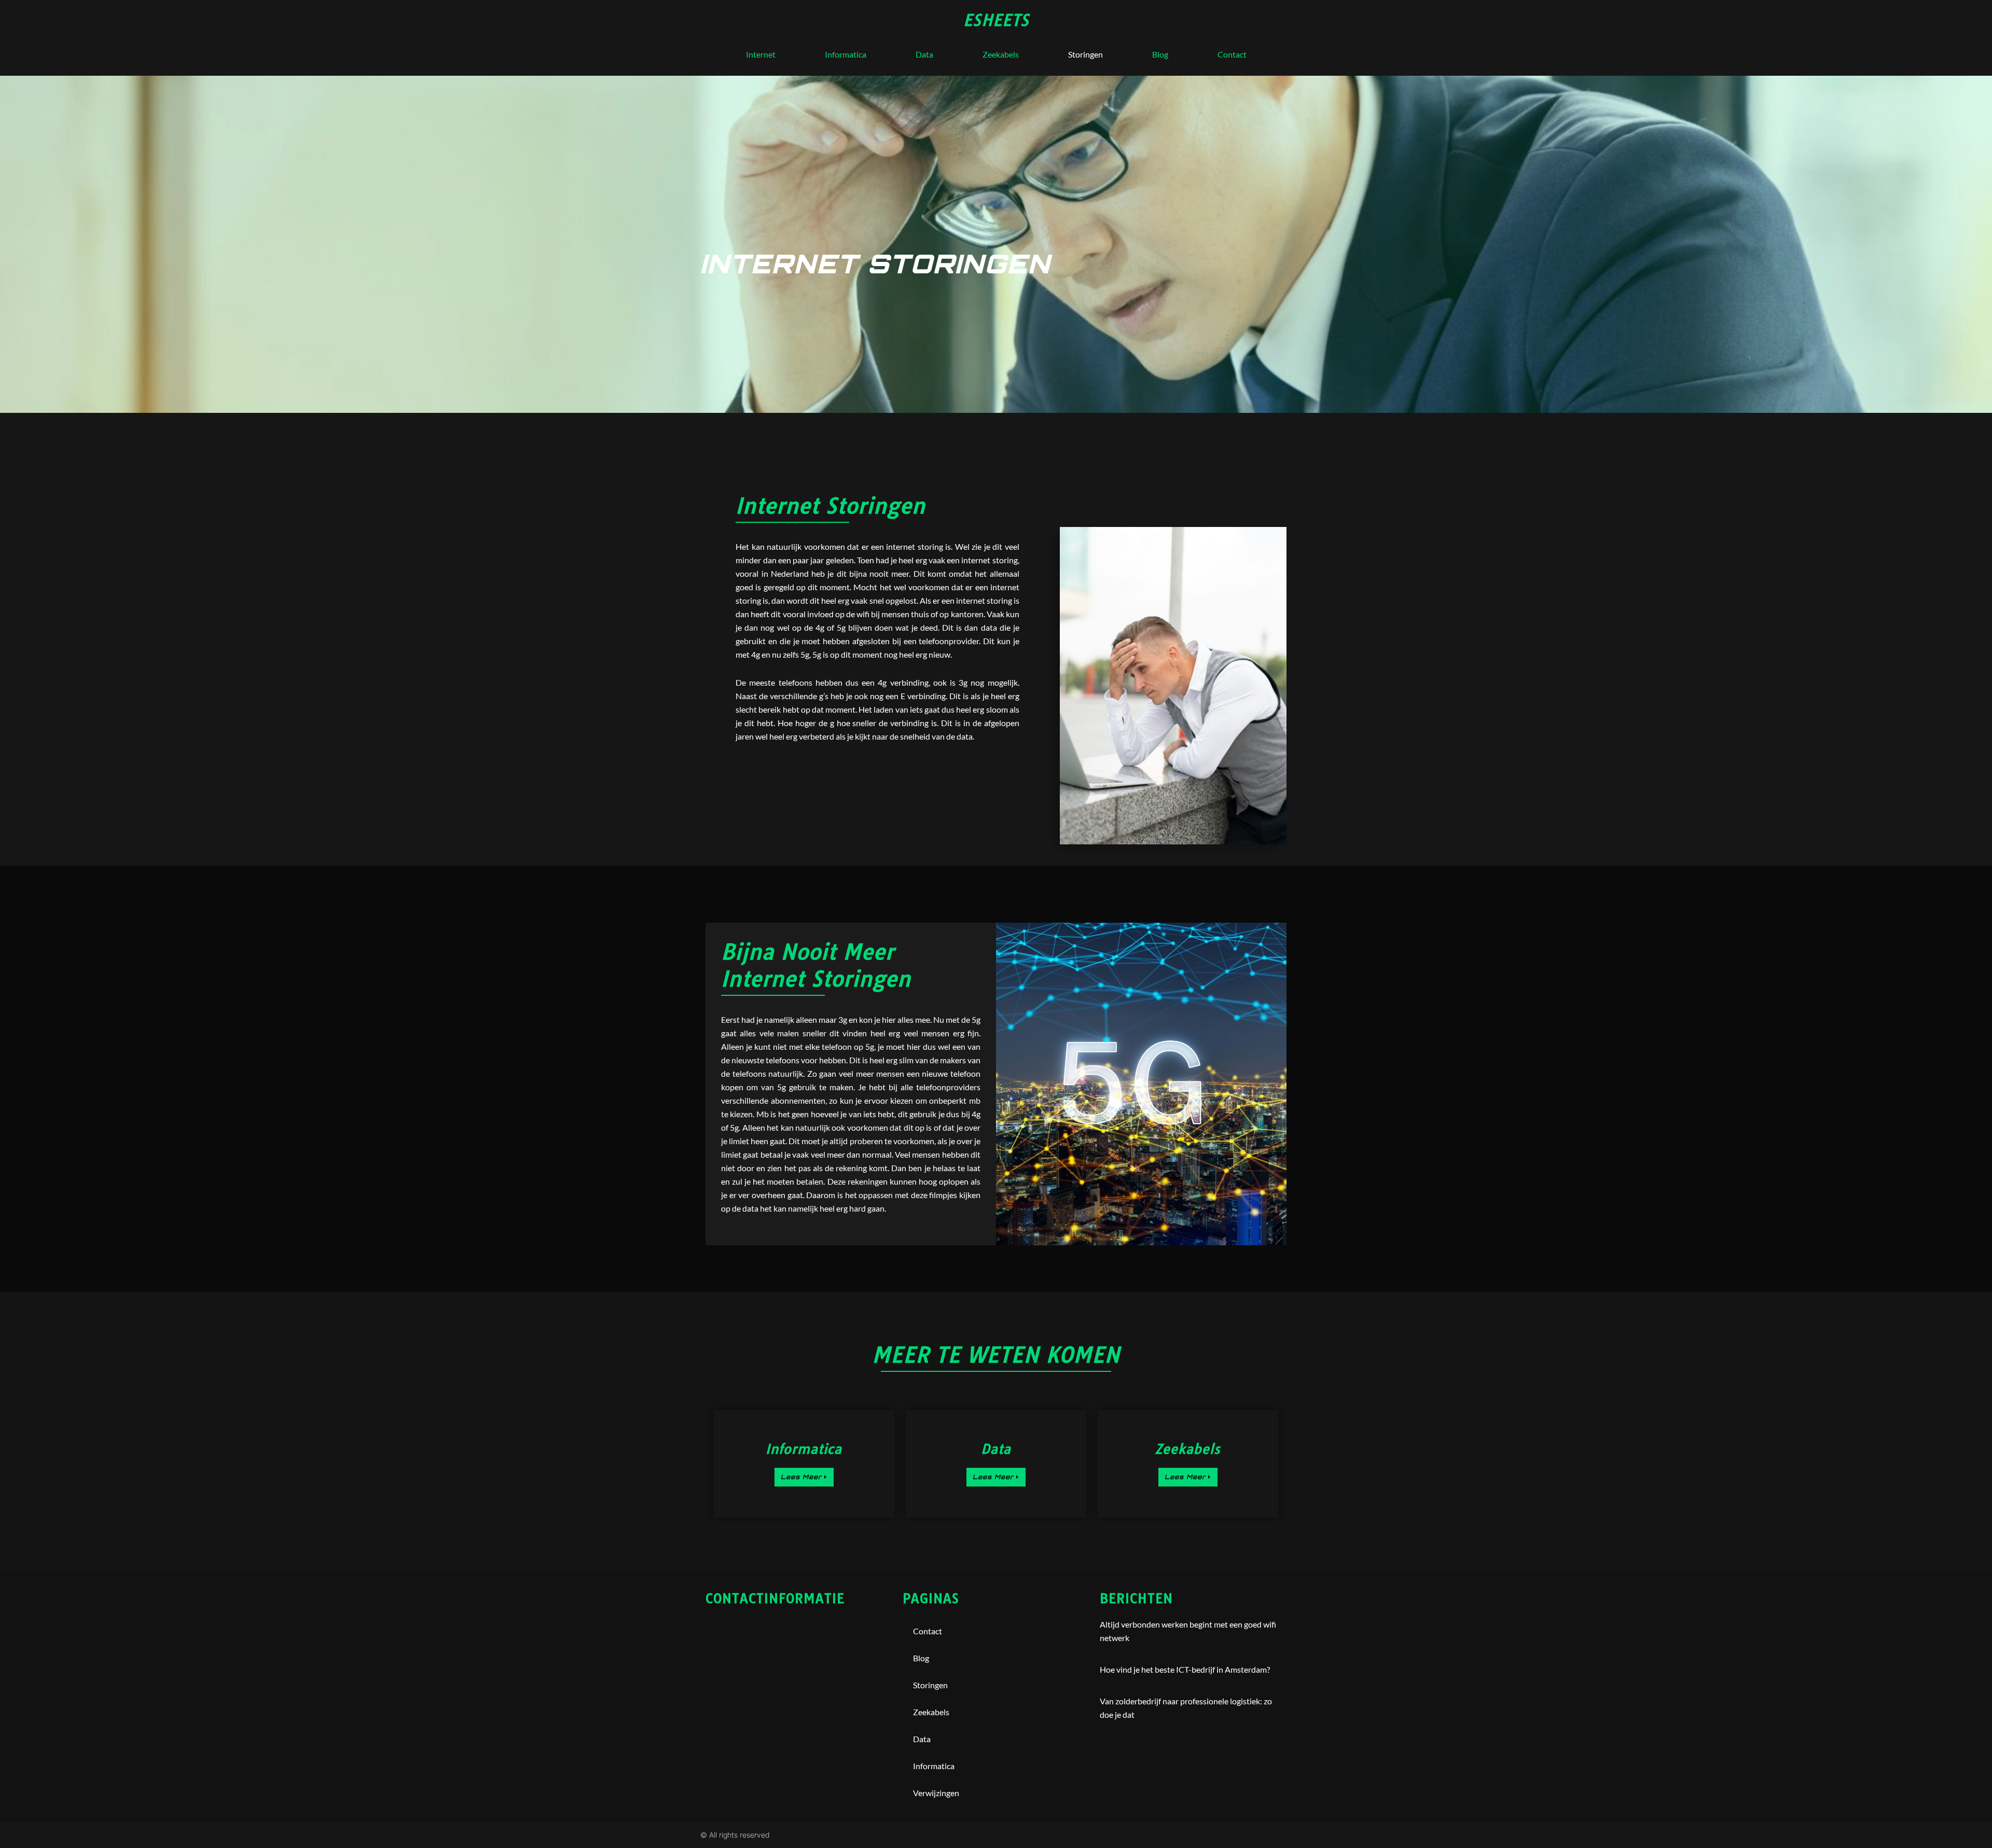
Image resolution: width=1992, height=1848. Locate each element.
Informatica (846, 54)
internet (761, 54)
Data (924, 54)
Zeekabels (1001, 54)
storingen (1085, 54)
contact (1232, 54)
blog (1160, 54)
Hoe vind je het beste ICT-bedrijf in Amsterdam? (1185, 1669)
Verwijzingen (936, 1793)
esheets (996, 20)
